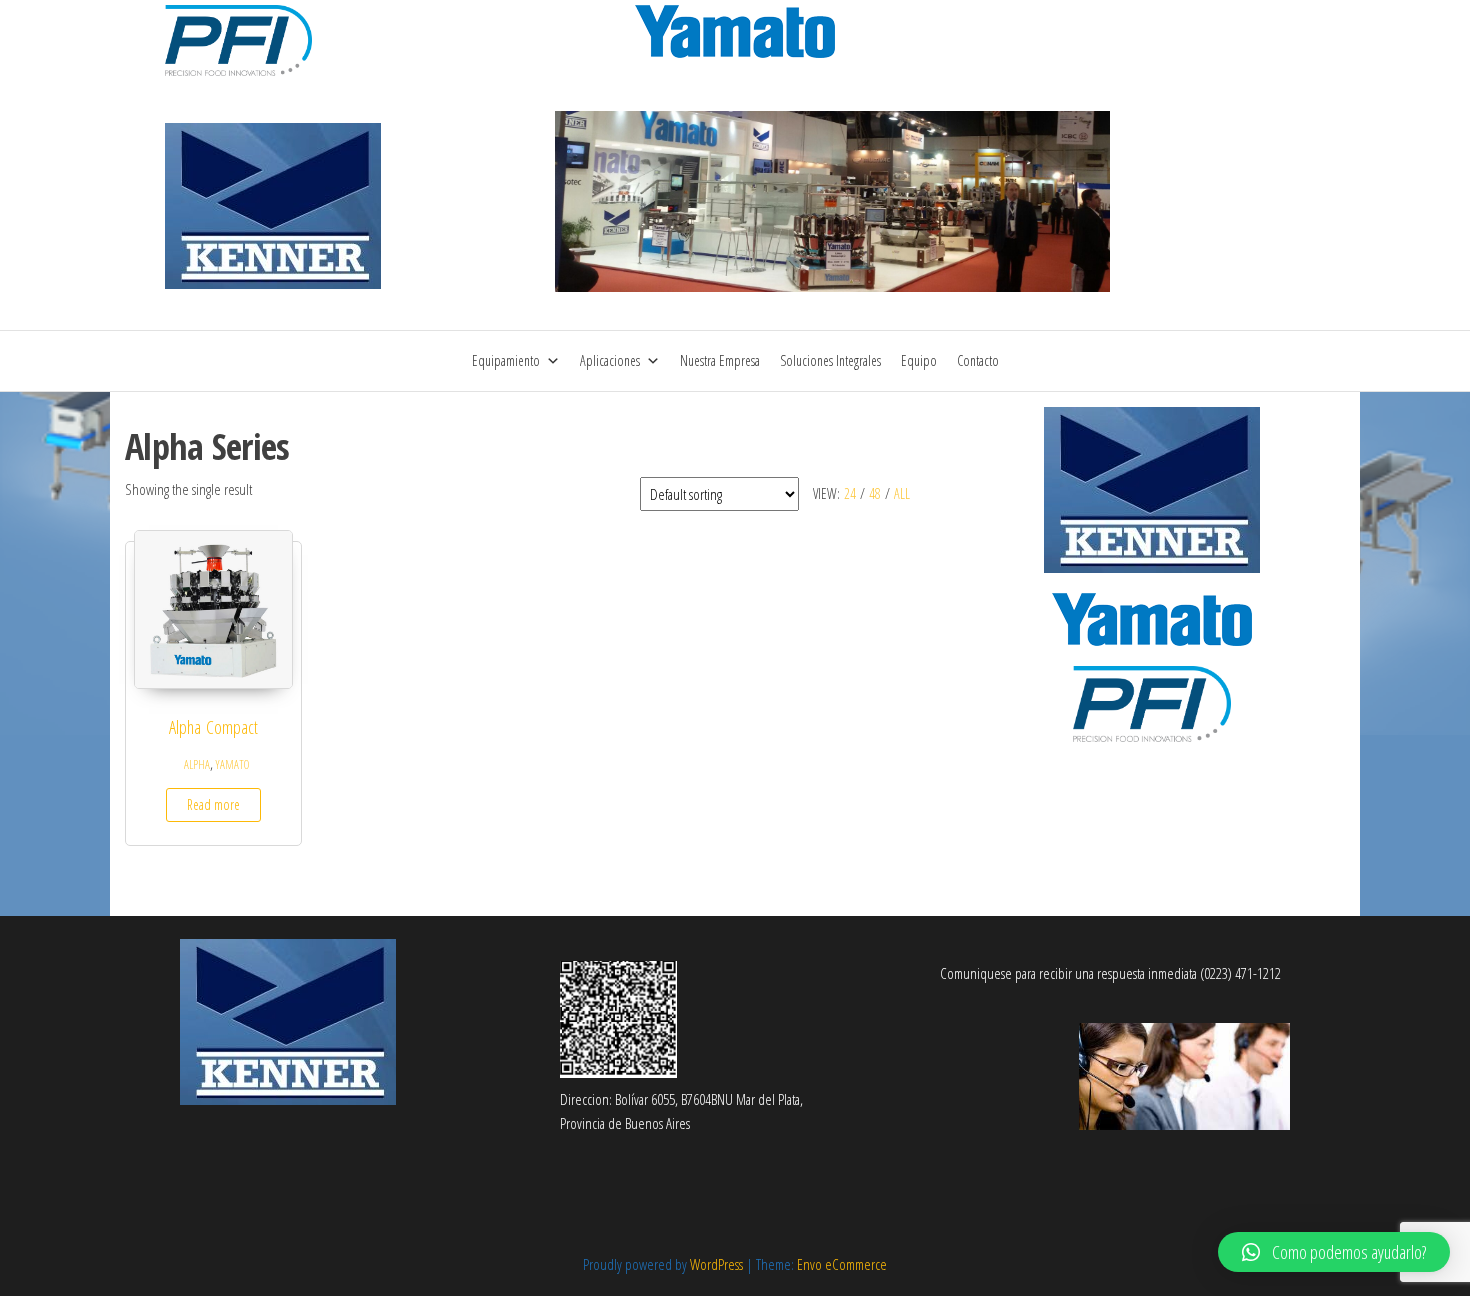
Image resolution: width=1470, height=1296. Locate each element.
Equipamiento (506, 360)
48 (875, 493)
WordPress (716, 1264)
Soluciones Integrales (830, 360)
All (902, 493)
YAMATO (232, 764)
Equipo (919, 360)
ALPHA (197, 764)
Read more (213, 804)
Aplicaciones (610, 360)
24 (850, 493)
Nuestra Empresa (720, 360)
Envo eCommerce (842, 1264)
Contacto (978, 360)
